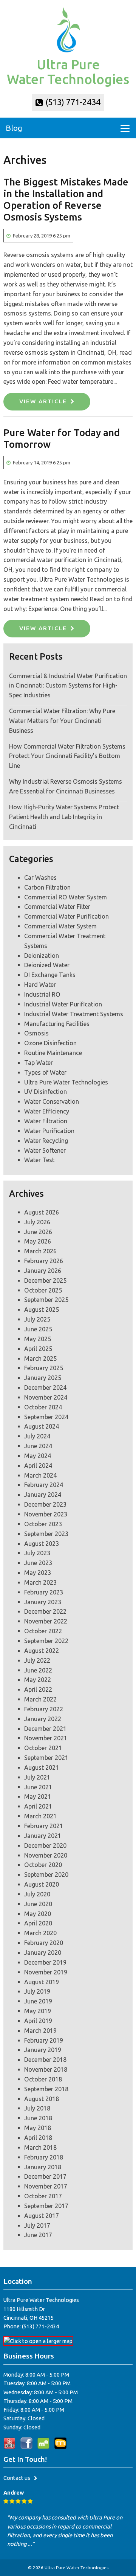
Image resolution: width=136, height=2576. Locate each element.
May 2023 (38, 1573)
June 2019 (38, 2001)
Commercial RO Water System (66, 897)
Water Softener (45, 1150)
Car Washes (40, 878)
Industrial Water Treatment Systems (74, 1014)
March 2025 (40, 1358)
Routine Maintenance (53, 1053)
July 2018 (37, 2108)
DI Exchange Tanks (50, 975)
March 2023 (40, 1582)
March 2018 (40, 2147)
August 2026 (42, 1212)
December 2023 (45, 1504)
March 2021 (40, 1816)
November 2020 (46, 1855)
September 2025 (46, 1300)
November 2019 (46, 1972)
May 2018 (38, 2128)
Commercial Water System (60, 926)
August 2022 (42, 1651)
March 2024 (40, 1475)
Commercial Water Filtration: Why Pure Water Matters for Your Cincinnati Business (62, 721)
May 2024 (38, 1456)
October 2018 (43, 2079)
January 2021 (43, 1836)
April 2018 (38, 2138)
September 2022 (46, 1641)
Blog (14, 128)
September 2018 (46, 2089)
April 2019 (38, 2021)
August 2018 (42, 2099)
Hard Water (40, 985)
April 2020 (38, 1923)
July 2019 (37, 1991)
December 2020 (45, 1845)
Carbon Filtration (47, 887)
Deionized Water (47, 965)
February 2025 (44, 1368)
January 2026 (43, 1271)
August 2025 (42, 1309)
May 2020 (38, 1914)
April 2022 (38, 1689)
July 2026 (37, 1222)
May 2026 (38, 1241)
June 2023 (38, 1563)
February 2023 (44, 1592)
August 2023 (42, 1544)
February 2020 (44, 1943)
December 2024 (45, 1388)
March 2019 (40, 2031)
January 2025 (43, 1378)
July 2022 (37, 1660)
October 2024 (43, 1407)
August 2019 (42, 1982)
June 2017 (38, 2235)
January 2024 (43, 1495)
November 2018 (46, 2069)
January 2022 (43, 1719)
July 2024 (37, 1436)
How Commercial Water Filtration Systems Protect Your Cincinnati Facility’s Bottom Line (67, 756)
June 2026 (38, 1232)
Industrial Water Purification (63, 1004)
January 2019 (43, 2050)
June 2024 (38, 1446)
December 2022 (45, 1611)
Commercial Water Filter (57, 907)
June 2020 (38, 1904)
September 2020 (46, 1875)
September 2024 (46, 1417)
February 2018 (44, 2157)
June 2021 (38, 1787)
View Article (43, 401)
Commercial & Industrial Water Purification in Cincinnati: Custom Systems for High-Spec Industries (68, 686)
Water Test (39, 1160)
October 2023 (43, 1524)
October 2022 (43, 1631)
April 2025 (38, 1349)
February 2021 (44, 1826)
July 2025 (37, 1319)
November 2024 (46, 1397)
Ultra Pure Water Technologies (66, 1082)
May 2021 (38, 1796)
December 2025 (45, 1280)
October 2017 (43, 2196)
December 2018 (45, 2060)
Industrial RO (42, 994)
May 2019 (38, 2011)
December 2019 (45, 1962)
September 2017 (46, 2206)
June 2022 (38, 1670)
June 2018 (38, 2118)
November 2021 (46, 1738)
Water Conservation (52, 1101)
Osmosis (36, 1033)
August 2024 (42, 1426)
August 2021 (42, 1767)
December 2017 (45, 2176)
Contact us (17, 2478)
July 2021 (37, 1777)
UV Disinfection (46, 1092)
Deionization (42, 956)
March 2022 (40, 1699)
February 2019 (44, 2040)
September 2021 (46, 1758)
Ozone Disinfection (50, 1043)
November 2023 (46, 1514)
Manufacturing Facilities (57, 1024)
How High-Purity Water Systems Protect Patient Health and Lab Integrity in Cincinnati (64, 817)
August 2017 (42, 2216)
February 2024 (44, 1485)
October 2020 (43, 1865)
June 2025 (38, 1329)
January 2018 (43, 2167)
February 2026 (44, 1261)
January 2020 (43, 1953)
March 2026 (40, 1251)
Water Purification (49, 1131)
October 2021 (43, 1748)
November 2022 (46, 1621)
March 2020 (40, 1933)
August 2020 (42, 1884)
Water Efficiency (47, 1111)
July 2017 (37, 2225)
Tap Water (39, 1063)
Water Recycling (46, 1141)
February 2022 (44, 1709)
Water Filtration (46, 1121)
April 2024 (38, 1466)
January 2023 (43, 1602)
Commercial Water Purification (66, 916)
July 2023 (37, 1553)
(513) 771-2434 (72, 102)
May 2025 (38, 1339)
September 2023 (46, 1534)
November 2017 (46, 2186)
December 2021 (45, 1729)
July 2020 (37, 1894)
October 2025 (43, 1290)
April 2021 (38, 1806)
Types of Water (45, 1072)
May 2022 (38, 1680)
